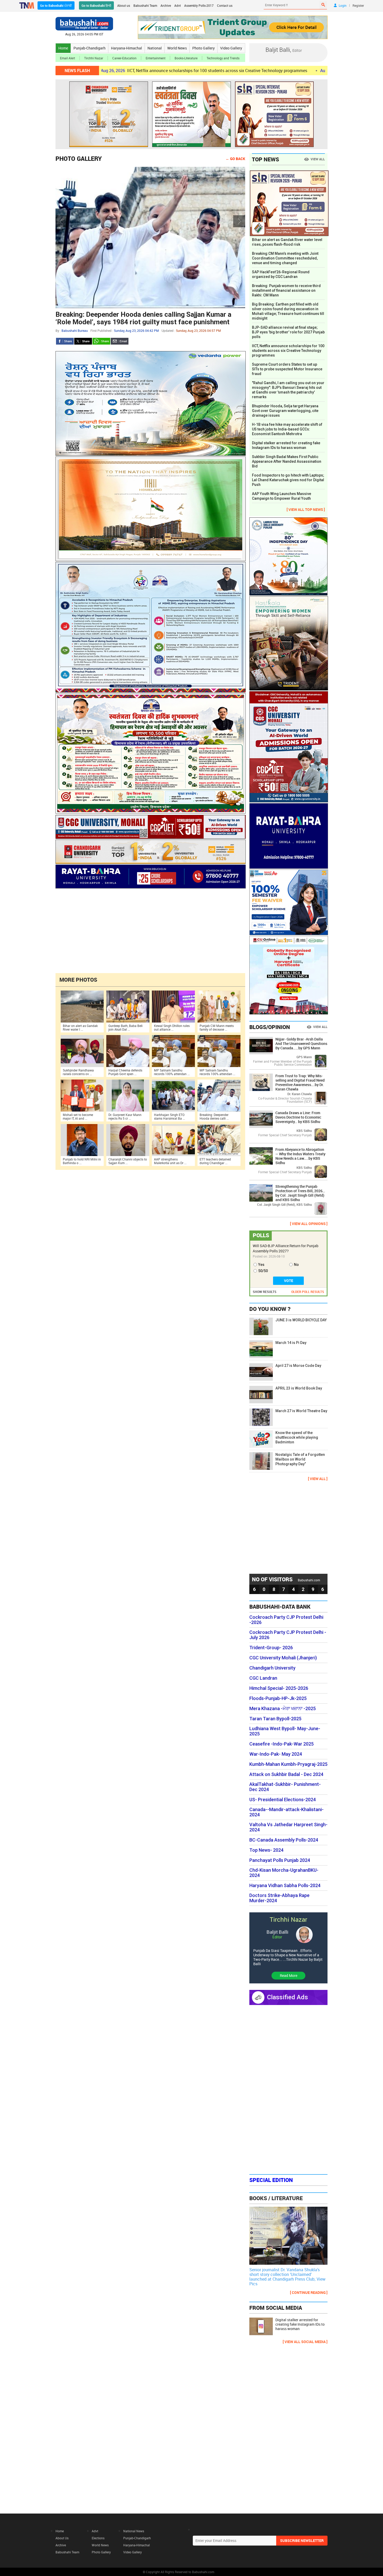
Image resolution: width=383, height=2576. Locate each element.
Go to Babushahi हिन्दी (96, 5)
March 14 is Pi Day (291, 1343)
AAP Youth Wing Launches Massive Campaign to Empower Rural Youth (282, 496)
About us (124, 5)
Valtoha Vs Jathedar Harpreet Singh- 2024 (288, 1827)
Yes (261, 1265)
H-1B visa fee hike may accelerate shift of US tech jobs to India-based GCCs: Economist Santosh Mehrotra (287, 429)
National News (134, 2531)
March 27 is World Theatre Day (301, 1411)
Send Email (120, 341)
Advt (178, 5)
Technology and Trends (223, 58)
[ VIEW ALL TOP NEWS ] (306, 509)
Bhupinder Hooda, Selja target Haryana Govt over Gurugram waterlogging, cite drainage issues (285, 411)
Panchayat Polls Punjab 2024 (280, 1860)
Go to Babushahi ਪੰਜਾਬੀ (56, 5)
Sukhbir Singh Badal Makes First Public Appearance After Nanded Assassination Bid (287, 461)
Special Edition (271, 2180)
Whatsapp (101, 341)
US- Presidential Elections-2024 (283, 1800)
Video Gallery (231, 48)
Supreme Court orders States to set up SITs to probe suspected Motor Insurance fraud (287, 369)
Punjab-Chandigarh (89, 48)
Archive (166, 5)
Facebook (65, 341)
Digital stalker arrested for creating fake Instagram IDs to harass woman (286, 445)
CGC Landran (263, 1678)
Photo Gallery (203, 48)
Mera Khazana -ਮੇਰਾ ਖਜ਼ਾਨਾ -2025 (283, 1709)
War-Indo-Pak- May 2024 (276, 1754)
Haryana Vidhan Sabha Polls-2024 (285, 1886)
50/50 (263, 1271)
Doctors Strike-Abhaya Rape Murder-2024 (279, 1898)
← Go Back (235, 159)
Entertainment (156, 58)
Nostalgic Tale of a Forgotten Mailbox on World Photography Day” (300, 1459)
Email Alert (67, 58)
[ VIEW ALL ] (318, 1479)
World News (177, 48)
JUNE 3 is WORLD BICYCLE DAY (301, 1320)
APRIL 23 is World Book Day (299, 1388)
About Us (62, 2538)
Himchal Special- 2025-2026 (279, 1688)
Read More (289, 1975)
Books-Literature (186, 58)
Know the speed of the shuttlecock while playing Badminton (297, 1437)
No (296, 1265)
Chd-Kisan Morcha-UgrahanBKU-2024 (284, 1873)
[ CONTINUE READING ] (309, 2292)
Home (63, 48)
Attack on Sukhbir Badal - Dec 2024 (286, 1774)
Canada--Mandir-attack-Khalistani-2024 (286, 1812)
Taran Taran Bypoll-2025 (275, 1719)
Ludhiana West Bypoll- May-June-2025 (285, 1731)
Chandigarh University (272, 1668)
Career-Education (124, 58)
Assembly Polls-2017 (199, 5)
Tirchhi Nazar (94, 58)
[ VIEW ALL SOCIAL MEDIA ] (305, 2342)
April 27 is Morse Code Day (298, 1366)
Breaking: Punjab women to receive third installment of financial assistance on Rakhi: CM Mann (286, 290)
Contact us (225, 5)
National (155, 48)
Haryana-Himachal (126, 48)
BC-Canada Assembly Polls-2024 (284, 1840)
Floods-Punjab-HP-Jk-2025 (278, 1698)
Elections (98, 2538)
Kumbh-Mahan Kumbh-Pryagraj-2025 (288, 1764)
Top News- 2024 (266, 1850)
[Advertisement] (150, 930)
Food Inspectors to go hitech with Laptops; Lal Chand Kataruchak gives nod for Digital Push (288, 480)
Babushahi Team (145, 5)
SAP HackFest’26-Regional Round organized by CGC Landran (281, 274)
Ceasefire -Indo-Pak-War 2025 (282, 1744)
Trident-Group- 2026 (271, 1648)
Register (358, 5)
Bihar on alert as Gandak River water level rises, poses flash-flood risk (287, 242)
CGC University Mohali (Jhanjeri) (283, 1658)
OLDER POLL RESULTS (308, 1292)
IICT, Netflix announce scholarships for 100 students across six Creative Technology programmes (125, 71)
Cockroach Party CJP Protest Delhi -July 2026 (288, 1635)
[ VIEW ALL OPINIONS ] (309, 1224)
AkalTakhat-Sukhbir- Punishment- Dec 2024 (285, 1787)
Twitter (83, 341)
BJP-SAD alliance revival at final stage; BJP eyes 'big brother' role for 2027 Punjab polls (288, 332)
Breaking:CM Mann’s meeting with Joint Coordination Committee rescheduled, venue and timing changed (285, 258)
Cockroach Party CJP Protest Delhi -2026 (286, 1620)
